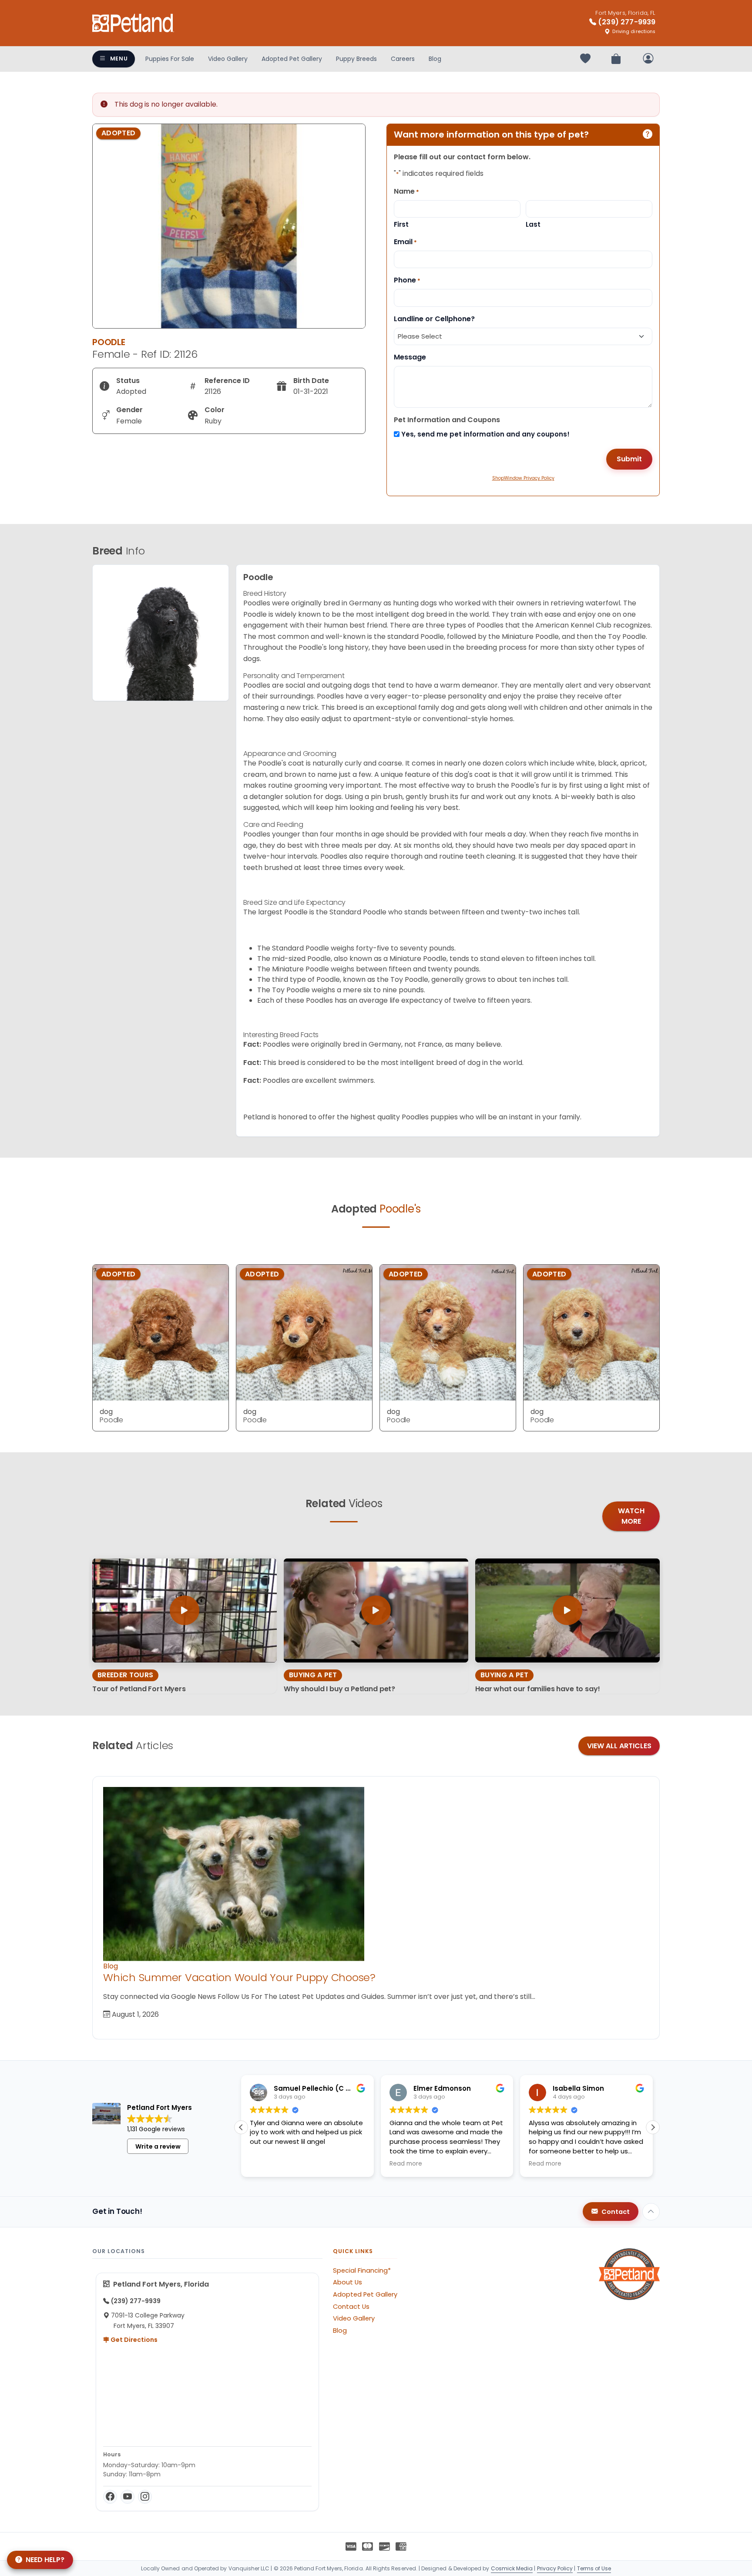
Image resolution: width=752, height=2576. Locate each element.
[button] (653, 2127)
